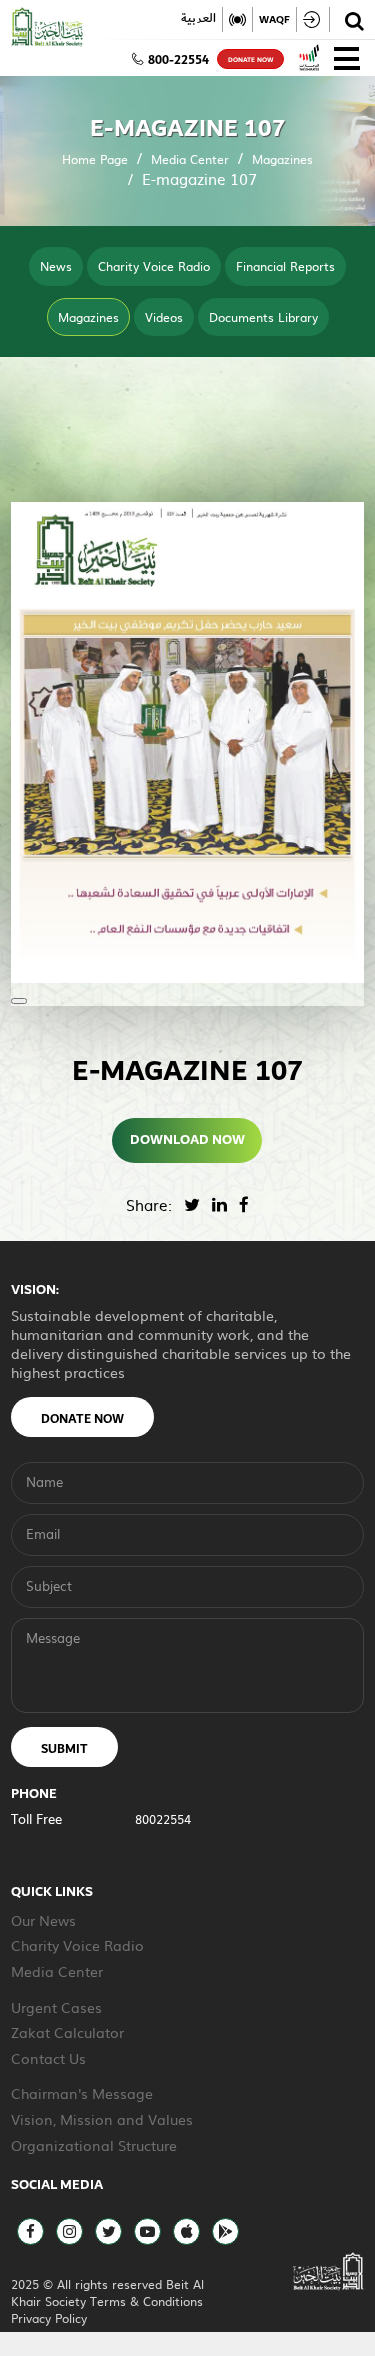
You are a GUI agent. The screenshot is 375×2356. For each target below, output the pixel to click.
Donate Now (82, 1419)
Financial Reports (285, 266)
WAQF (274, 19)
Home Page (95, 159)
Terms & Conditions (146, 2301)
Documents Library (263, 317)
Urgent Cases (56, 2007)
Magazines (282, 159)
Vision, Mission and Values (102, 2119)
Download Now (187, 1140)
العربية (198, 19)
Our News (43, 1920)
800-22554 (178, 60)
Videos (164, 317)
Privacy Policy (49, 2318)
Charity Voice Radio (154, 266)
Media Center (190, 159)
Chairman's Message (82, 2093)
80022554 (163, 1819)
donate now (250, 60)
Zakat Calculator (67, 2032)
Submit (64, 1749)
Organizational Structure (94, 2145)
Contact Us (48, 2058)
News (56, 266)
